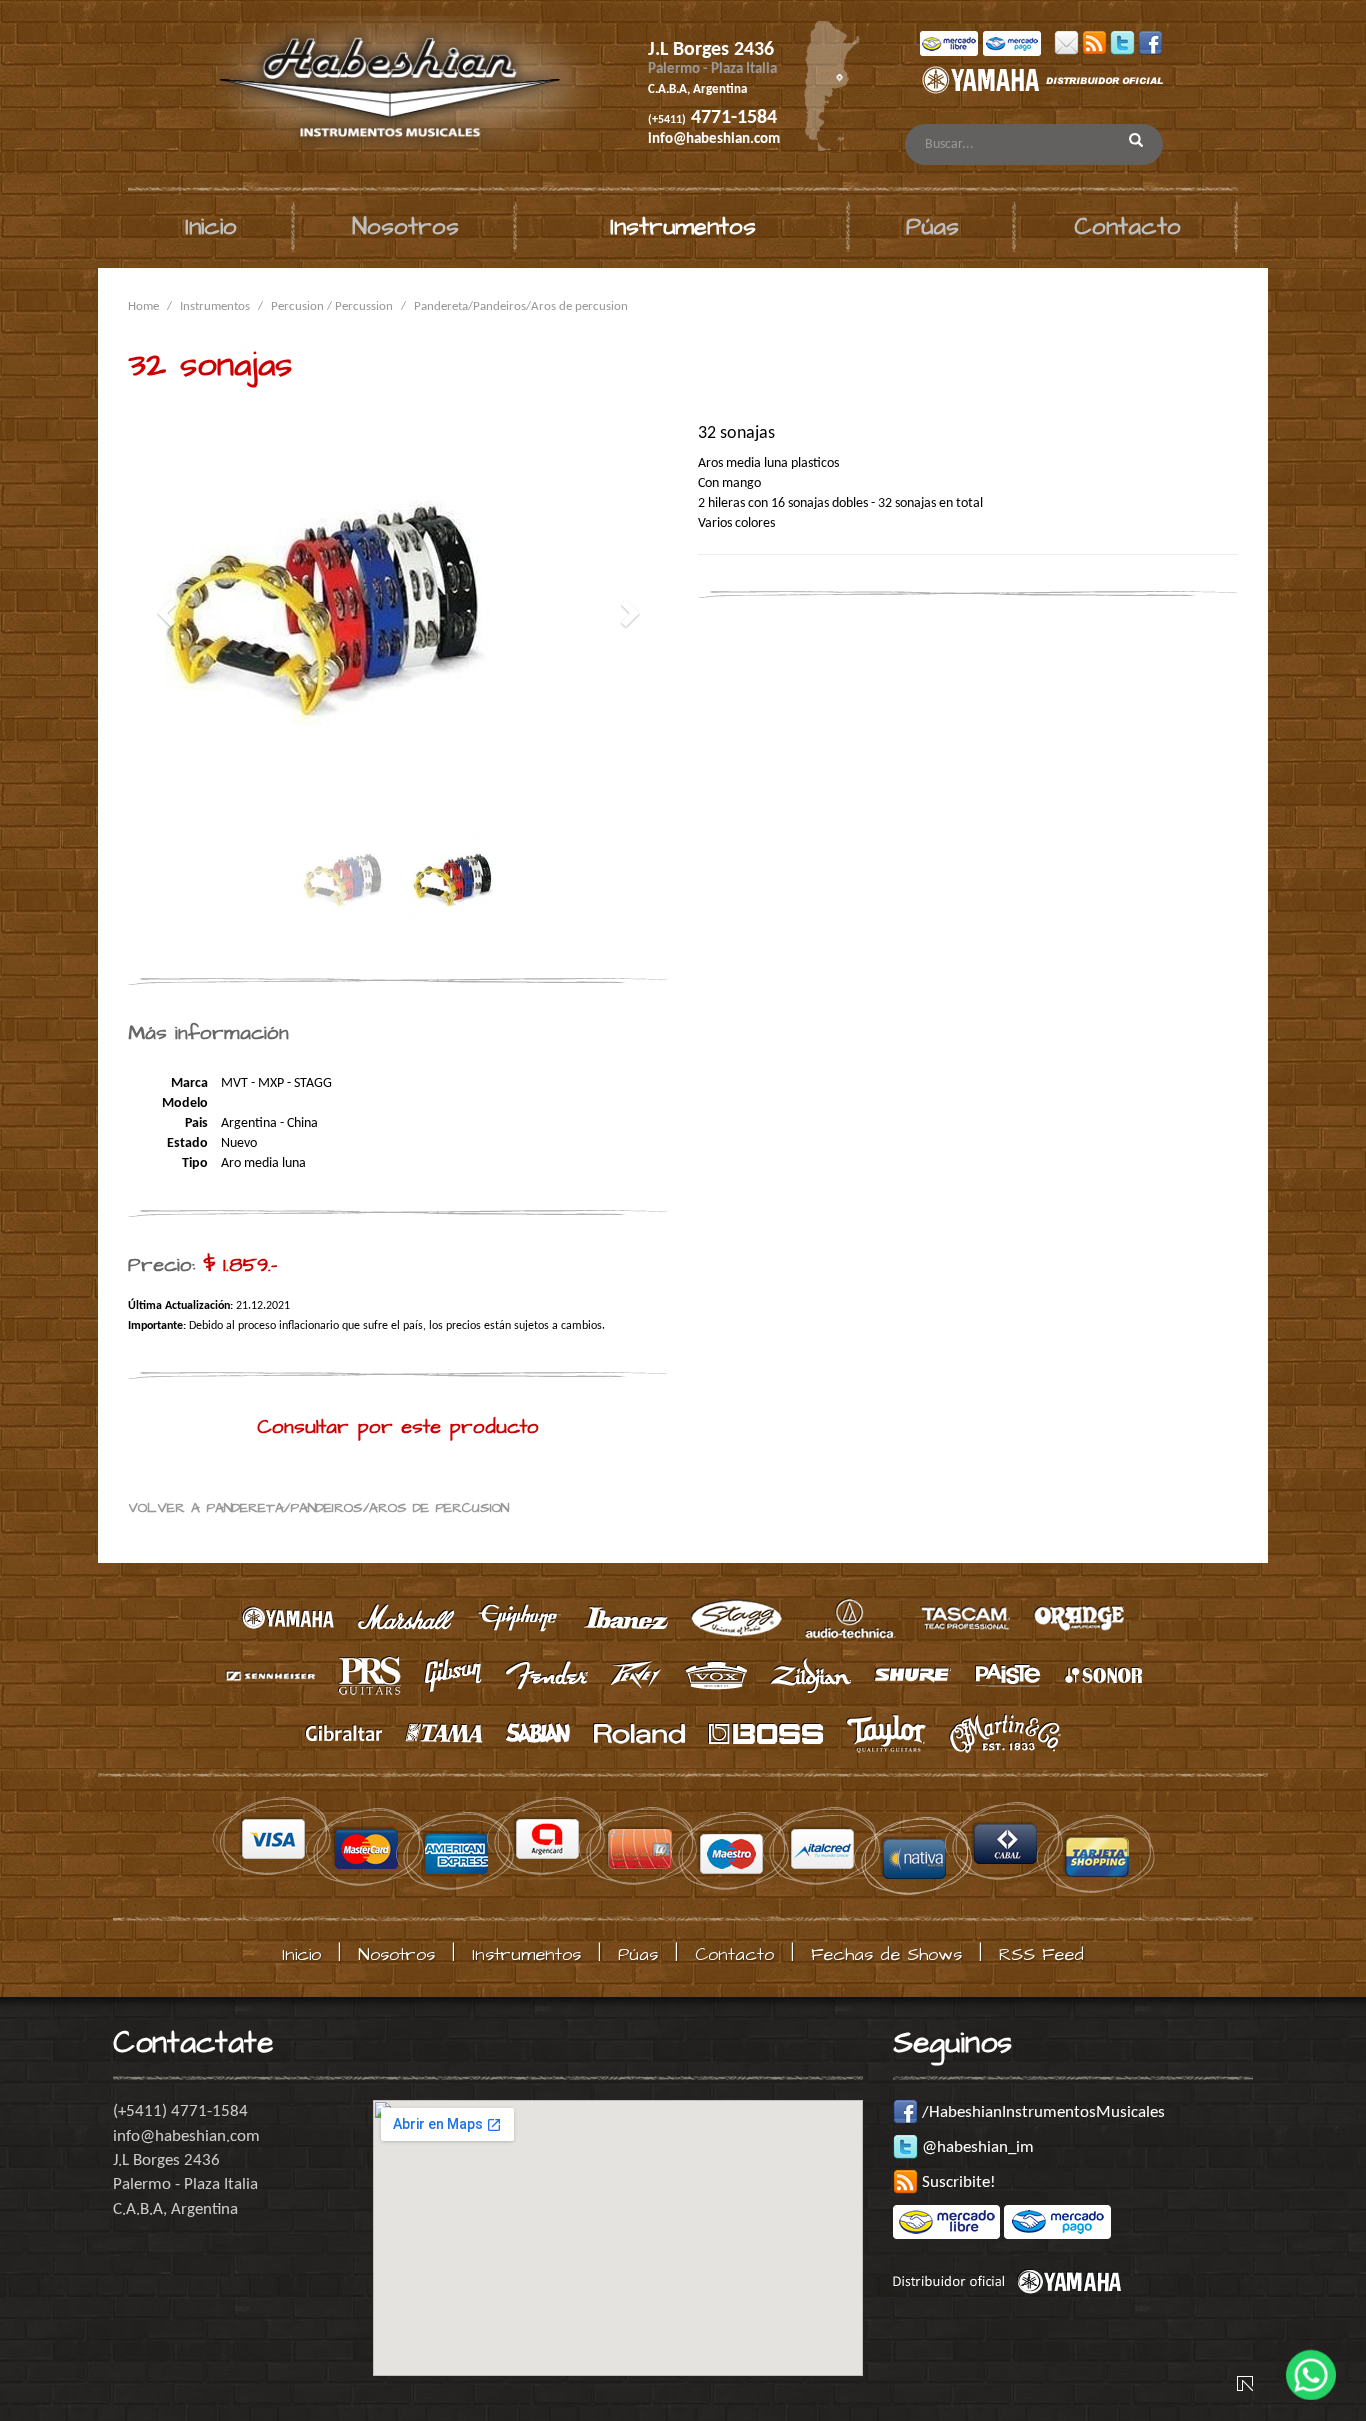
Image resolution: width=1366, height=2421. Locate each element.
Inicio (211, 227)
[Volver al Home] (361, 94)
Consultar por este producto (398, 1427)
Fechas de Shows (886, 1954)
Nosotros (405, 227)
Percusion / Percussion (332, 306)
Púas (932, 227)
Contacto (1127, 227)
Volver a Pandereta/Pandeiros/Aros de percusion (318, 1508)
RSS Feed (1041, 1954)
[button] (168, 612)
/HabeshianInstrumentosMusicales (1041, 2112)
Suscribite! (957, 2182)
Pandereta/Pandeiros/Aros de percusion (521, 306)
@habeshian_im (976, 2147)
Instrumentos (215, 306)
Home (143, 306)
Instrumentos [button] (683, 227)
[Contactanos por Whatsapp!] (1311, 2366)
